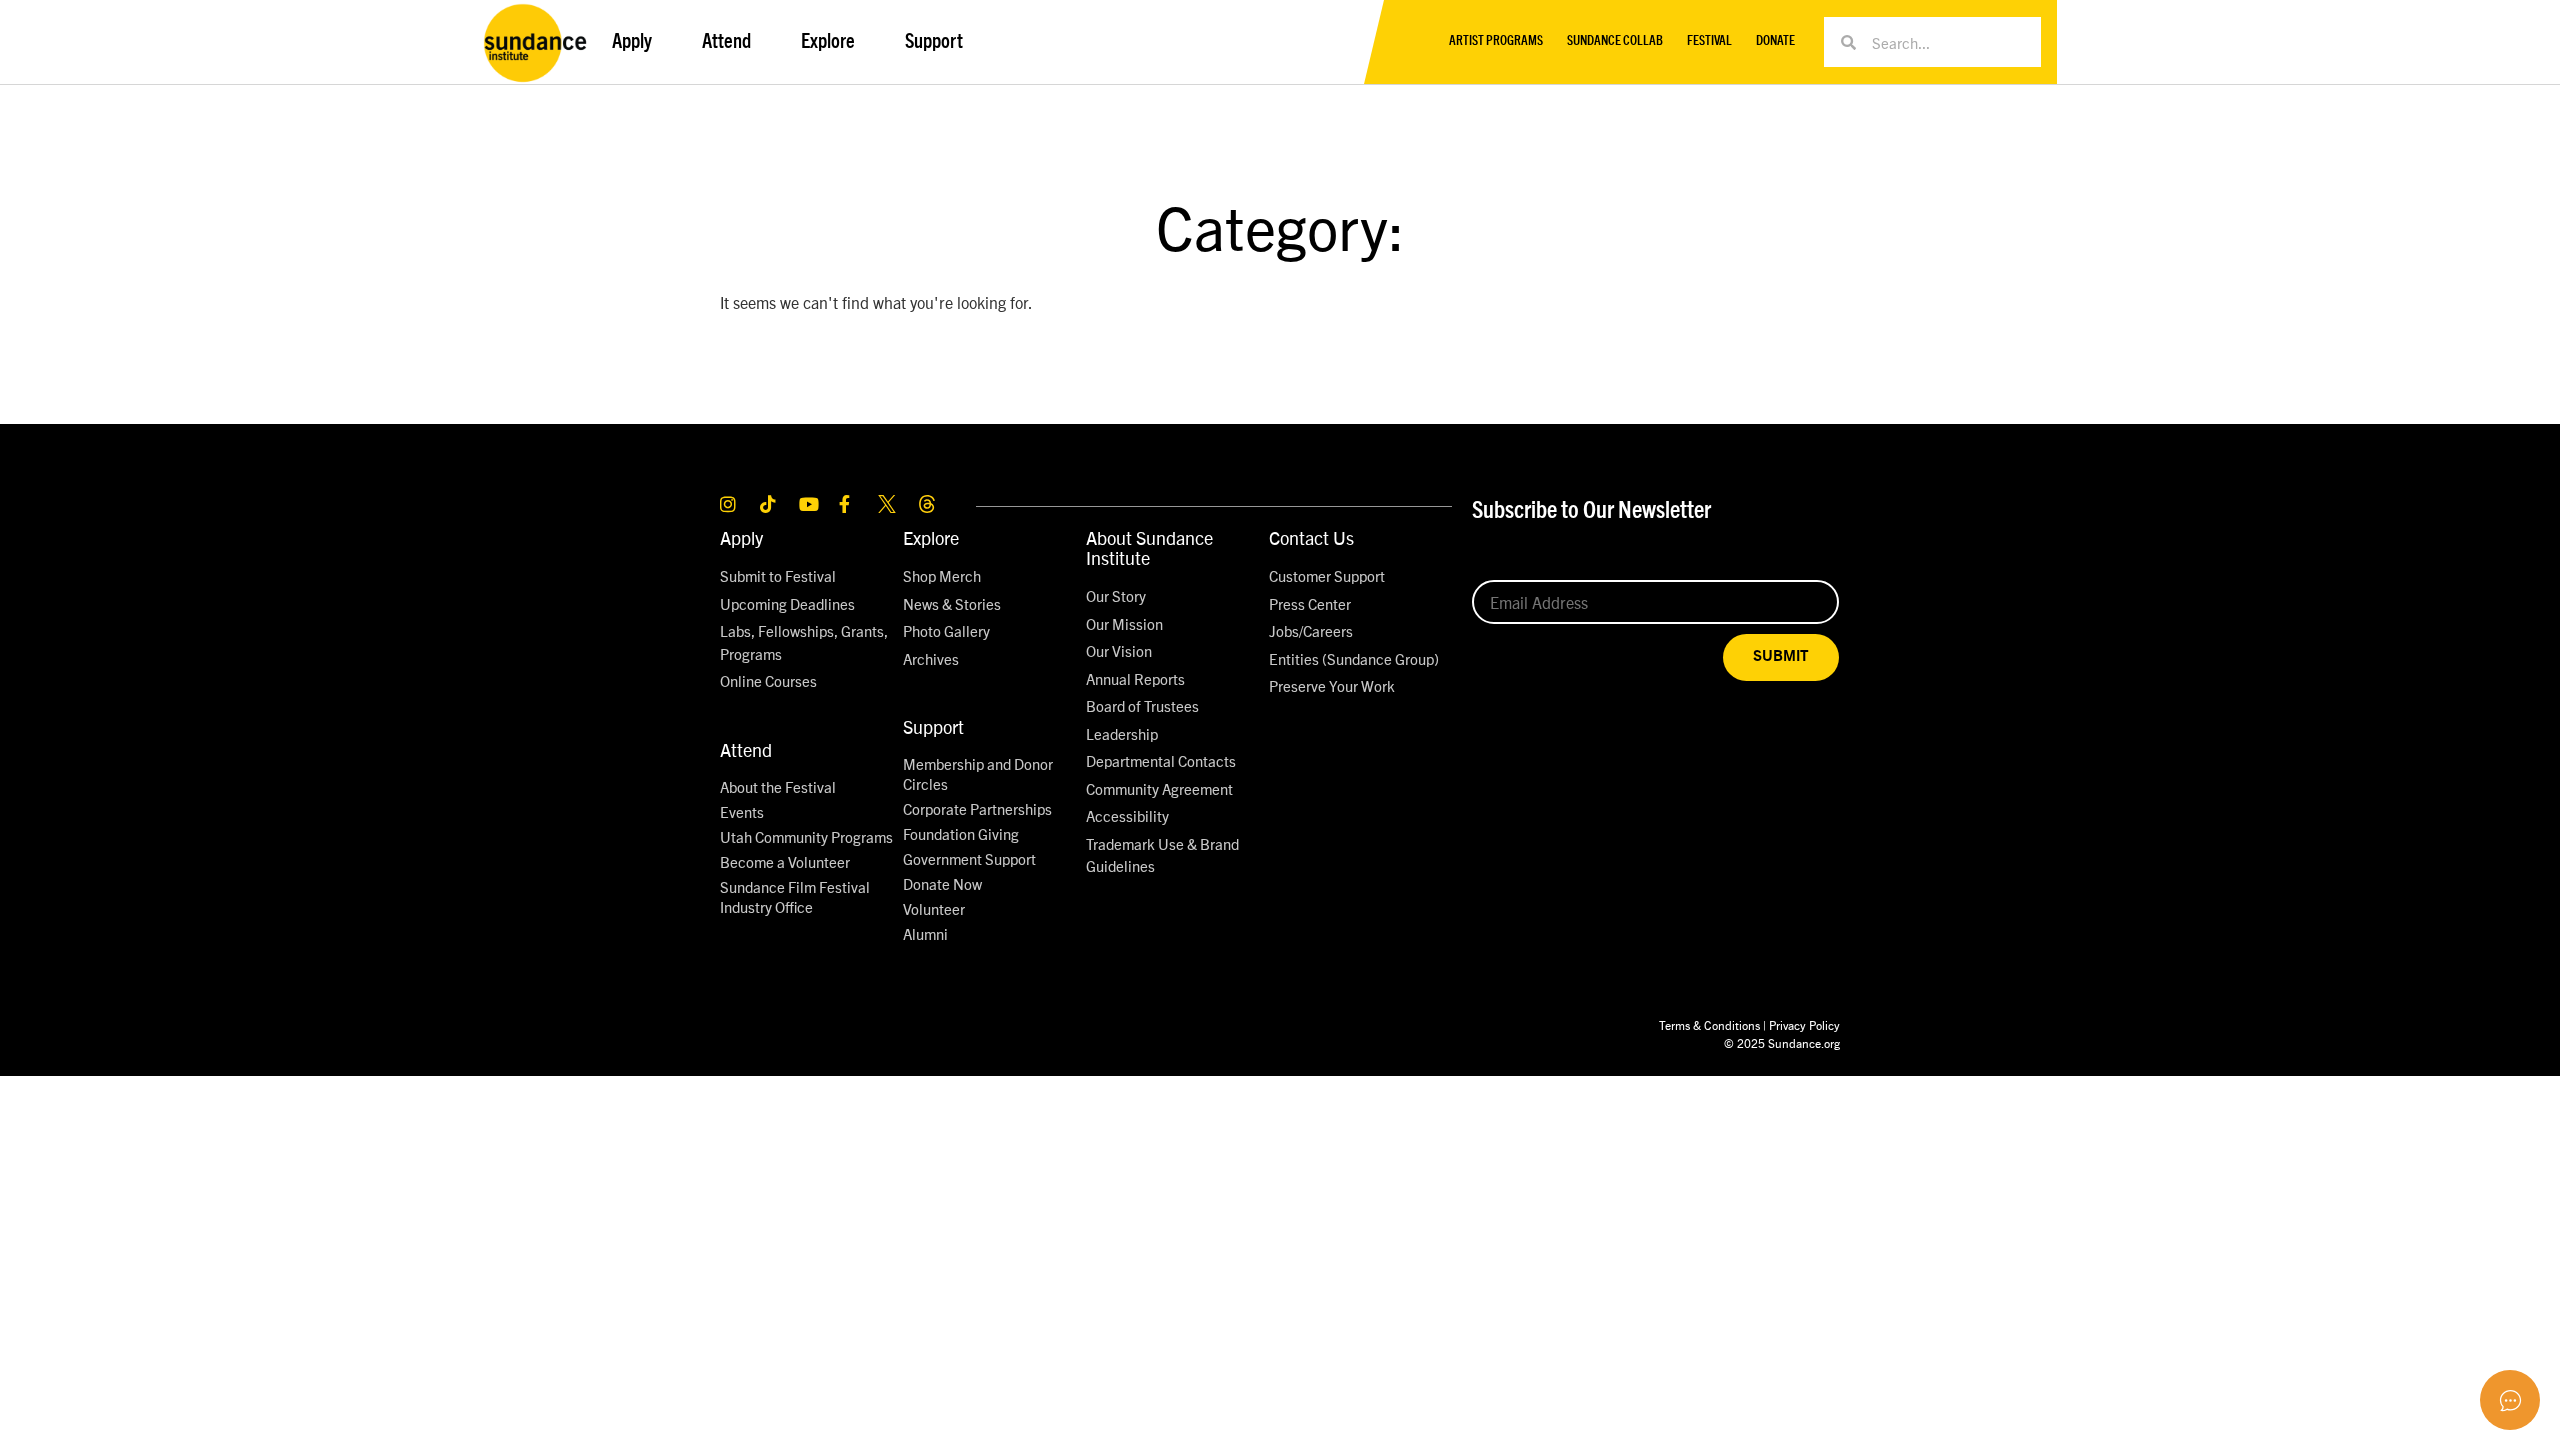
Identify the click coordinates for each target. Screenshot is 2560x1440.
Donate (1775, 41)
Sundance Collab (1615, 41)
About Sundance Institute (1149, 547)
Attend (746, 749)
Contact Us (1311, 537)
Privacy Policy (1804, 1024)
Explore (931, 537)
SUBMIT (1781, 656)
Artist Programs (1496, 41)
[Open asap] (2510, 1400)
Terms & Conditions (1709, 1024)
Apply (741, 537)
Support (933, 726)
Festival (1709, 41)
